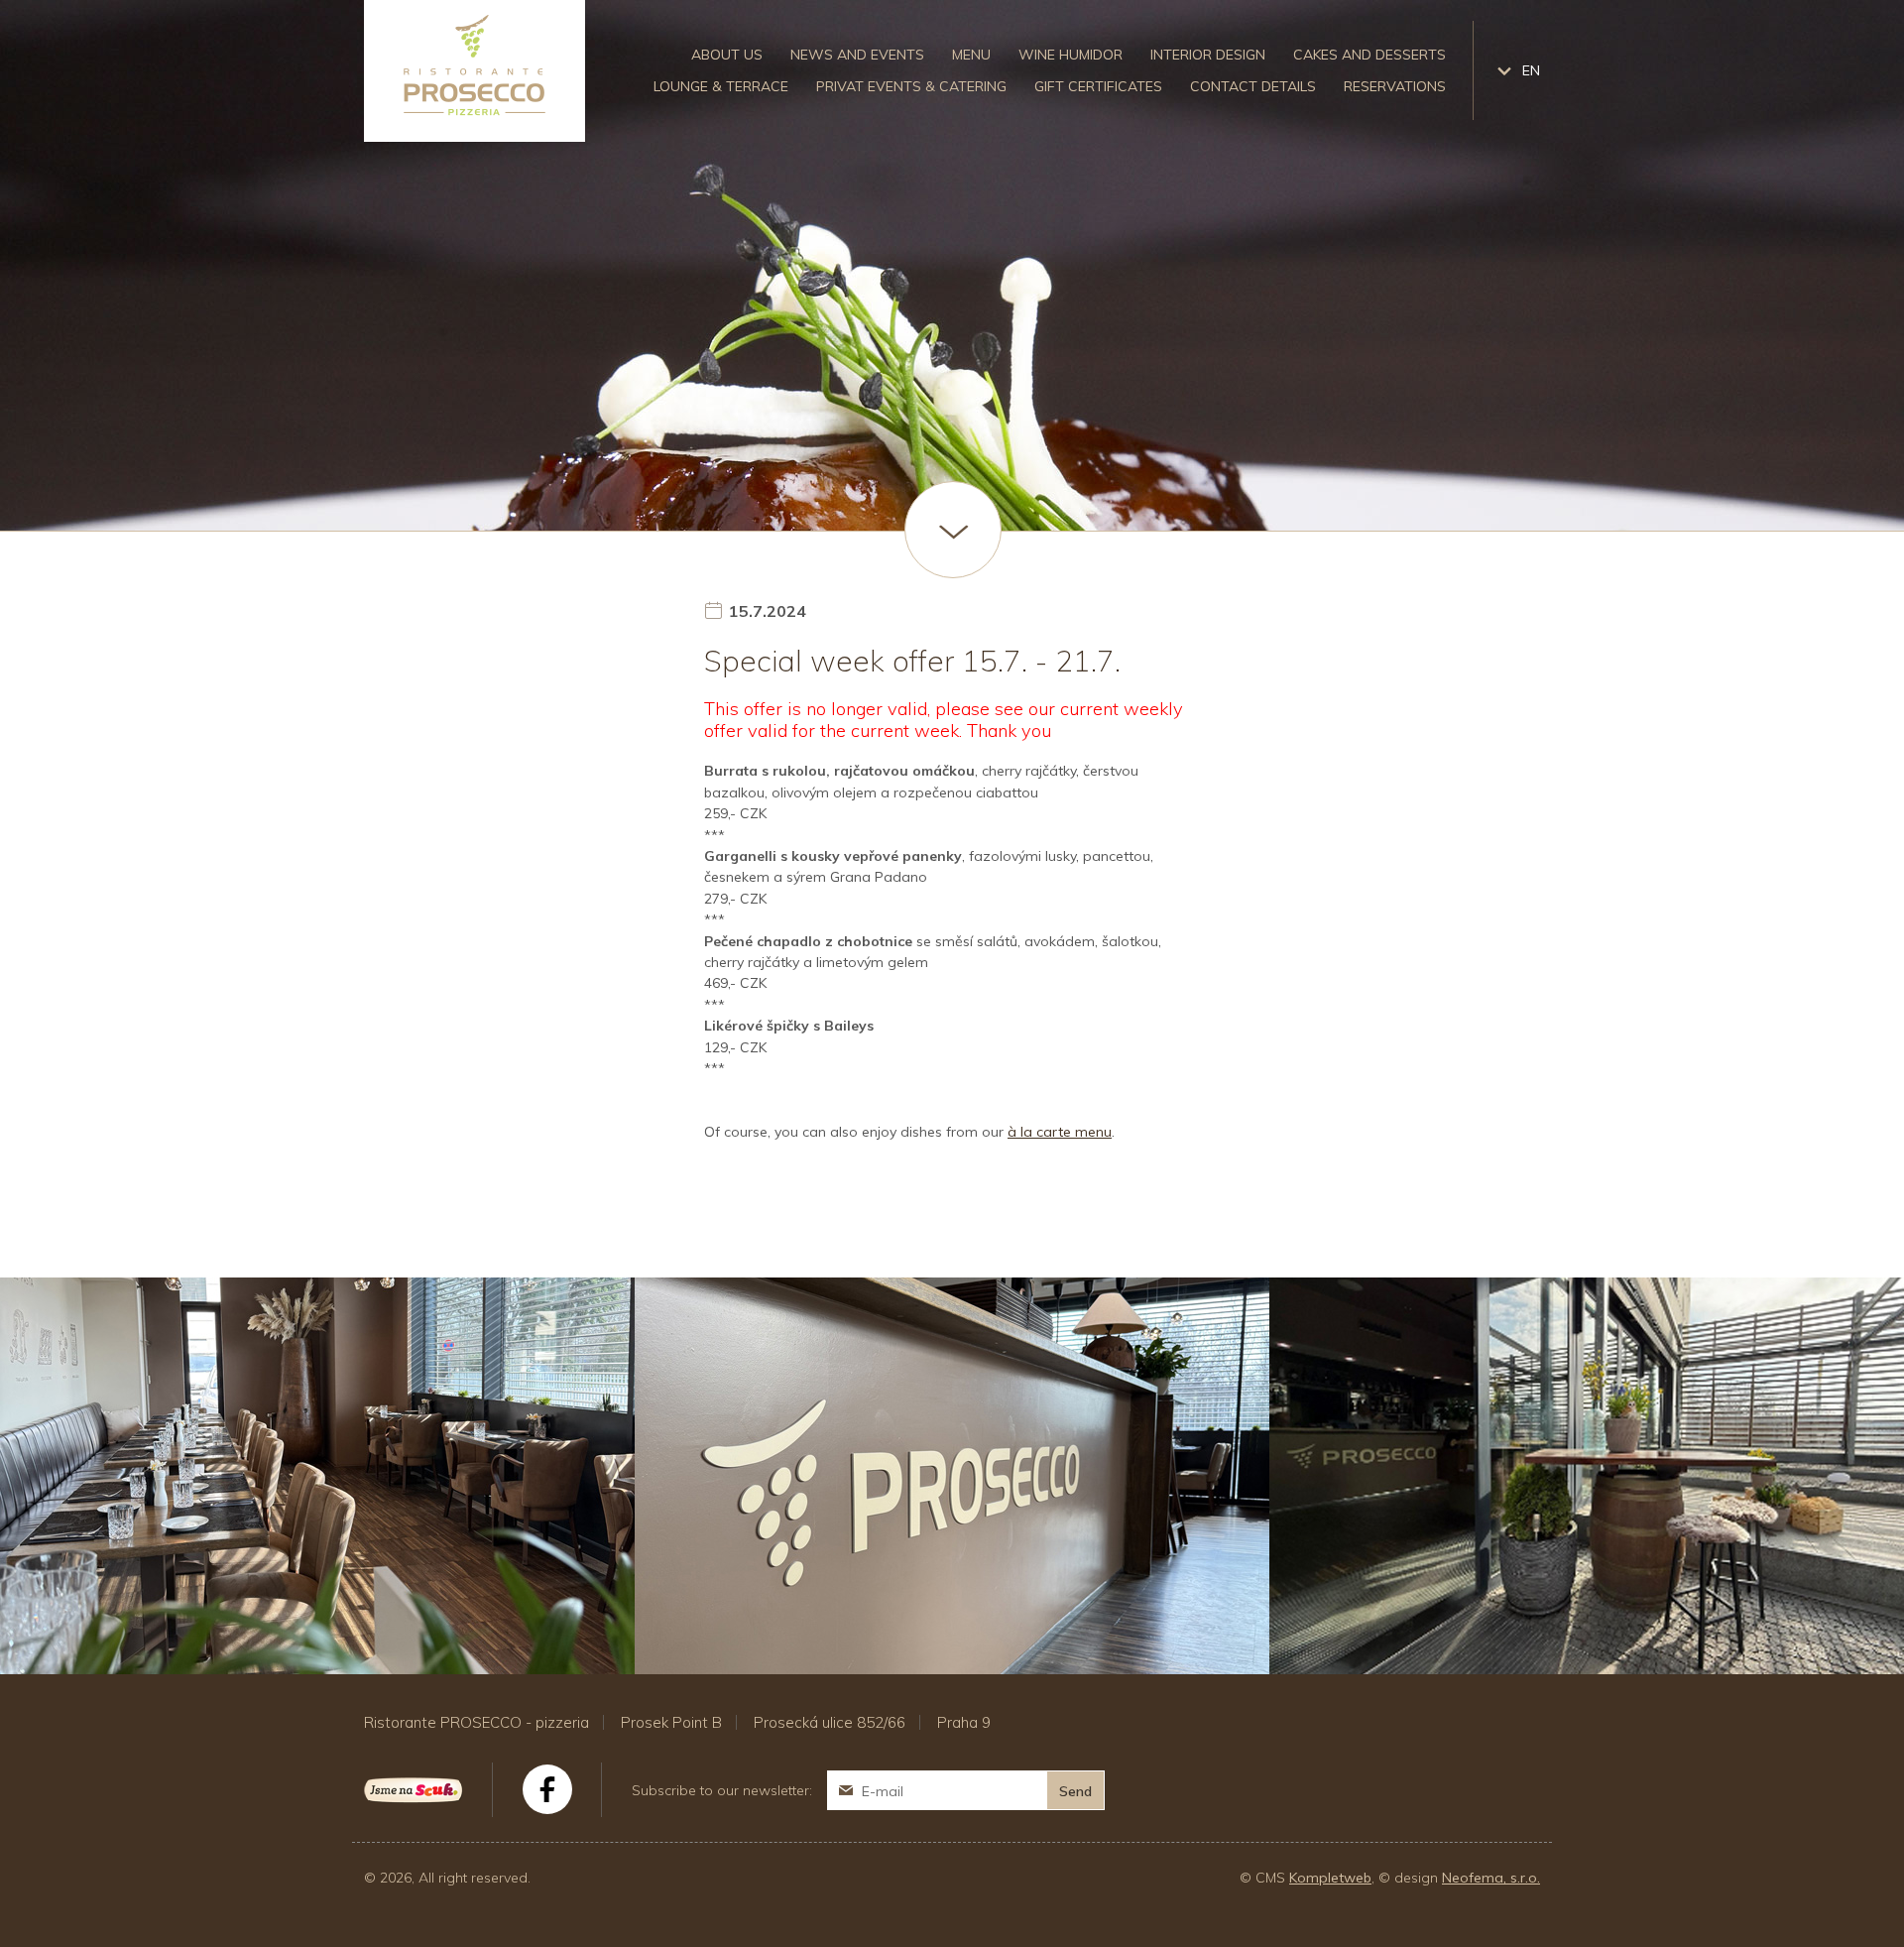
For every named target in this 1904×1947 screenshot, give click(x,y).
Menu (971, 55)
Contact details (1253, 86)
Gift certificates (1098, 86)
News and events (857, 55)
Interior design (1208, 55)
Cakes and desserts (1369, 55)
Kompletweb (1330, 1878)
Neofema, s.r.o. (1491, 1878)
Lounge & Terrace (721, 86)
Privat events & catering (911, 86)
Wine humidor (1071, 55)
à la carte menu (1060, 1132)
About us (727, 55)
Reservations (1395, 86)
